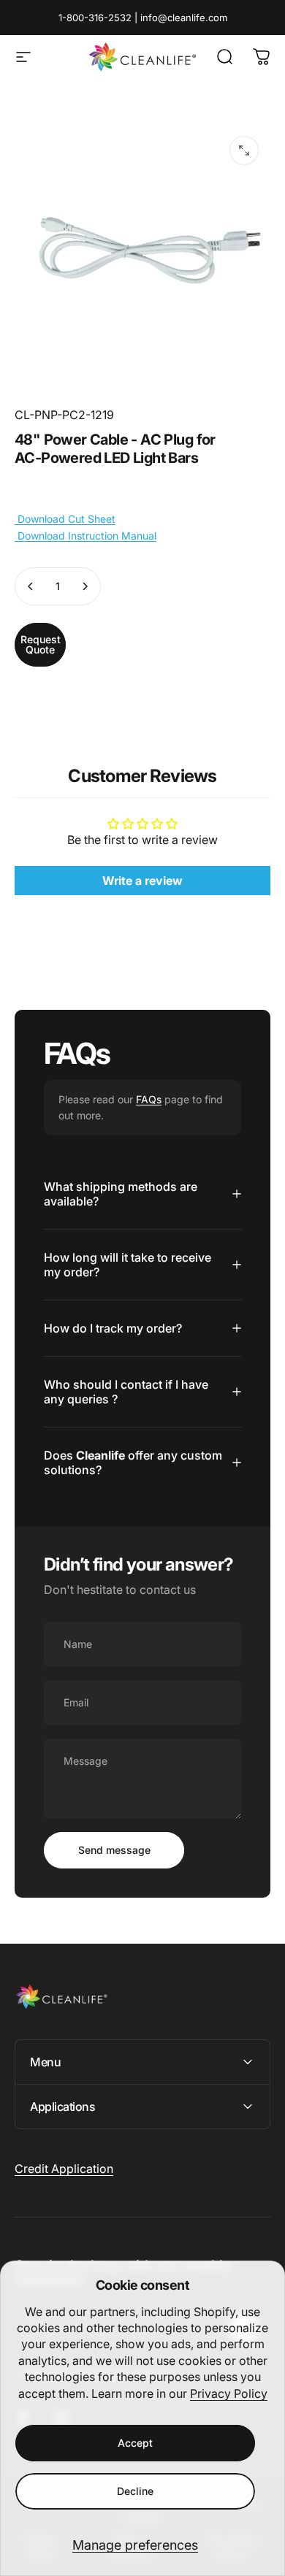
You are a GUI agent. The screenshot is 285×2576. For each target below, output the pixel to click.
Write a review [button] (142, 881)
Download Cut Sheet (65, 519)
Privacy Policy (229, 2393)
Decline (135, 2491)
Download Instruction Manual (85, 536)
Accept (135, 2443)
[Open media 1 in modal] (244, 150)
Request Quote (41, 644)
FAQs (149, 1099)
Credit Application (64, 2169)
